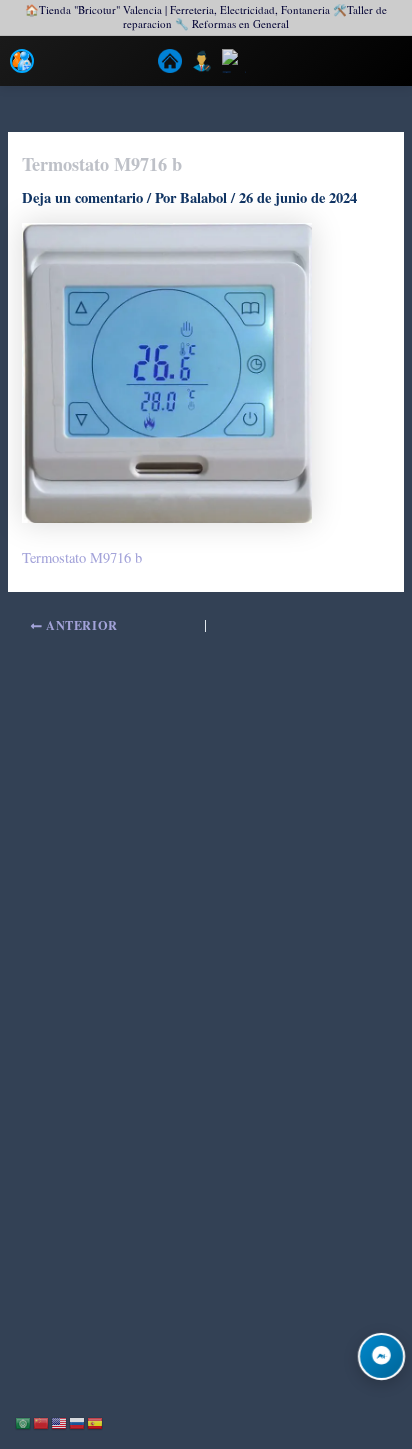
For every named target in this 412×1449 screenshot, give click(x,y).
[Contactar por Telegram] (381, 1356)
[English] (60, 1421)
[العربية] (24, 1421)
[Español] (96, 1421)
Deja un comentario (82, 197)
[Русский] (78, 1421)
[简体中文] (42, 1421)
